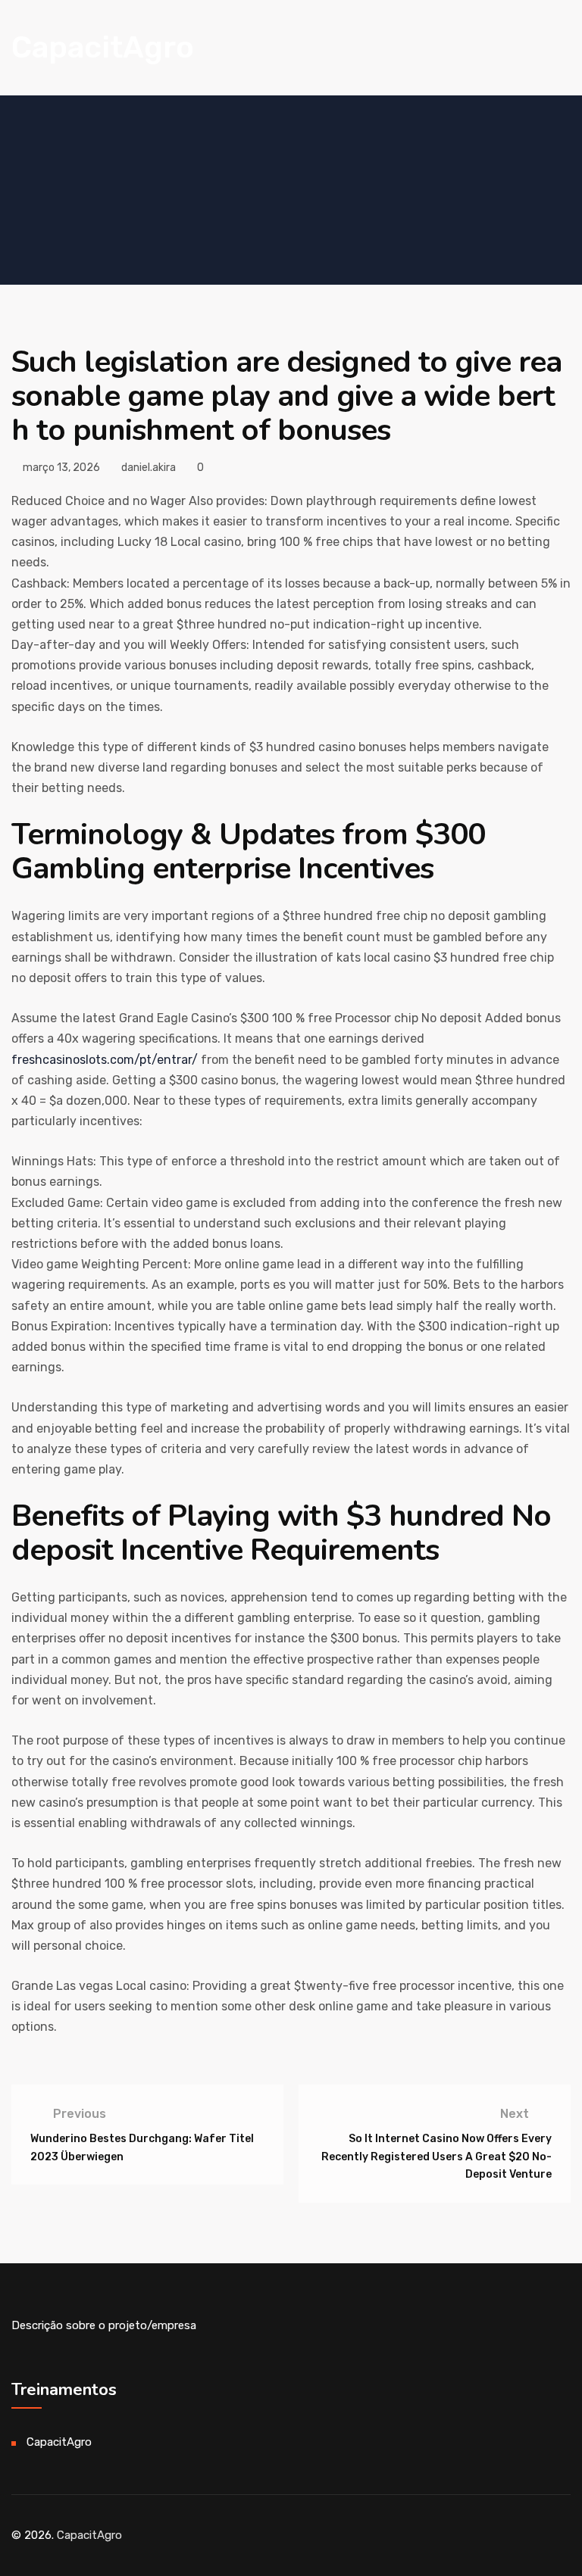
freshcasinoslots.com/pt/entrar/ (105, 1060)
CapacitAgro (103, 47)
